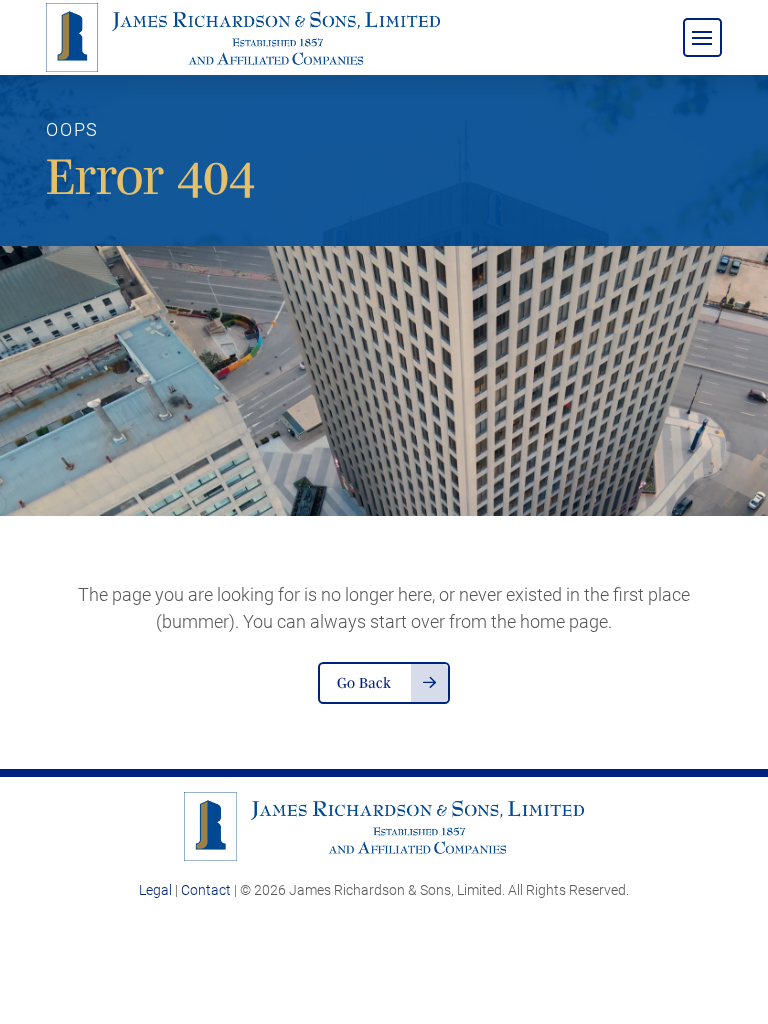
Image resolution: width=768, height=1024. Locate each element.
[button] (702, 37)
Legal (155, 890)
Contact (206, 890)
